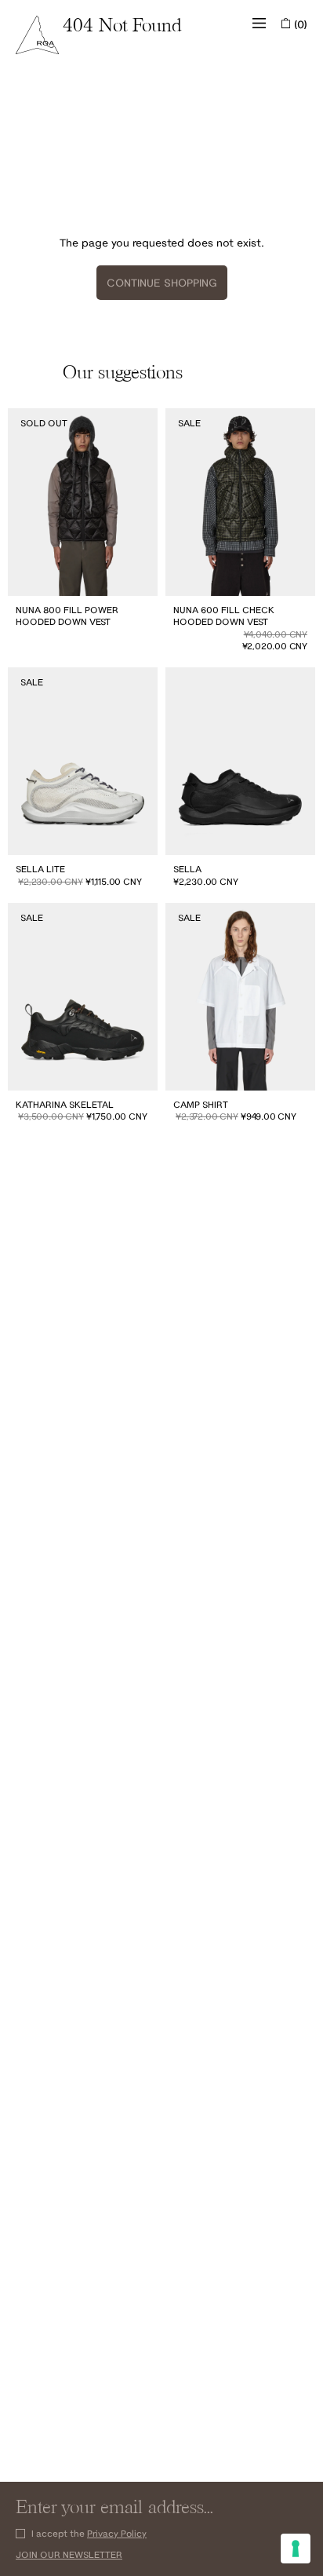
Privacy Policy (117, 2533)
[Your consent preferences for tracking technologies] (296, 2549)
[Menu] (259, 24)
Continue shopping (162, 283)
